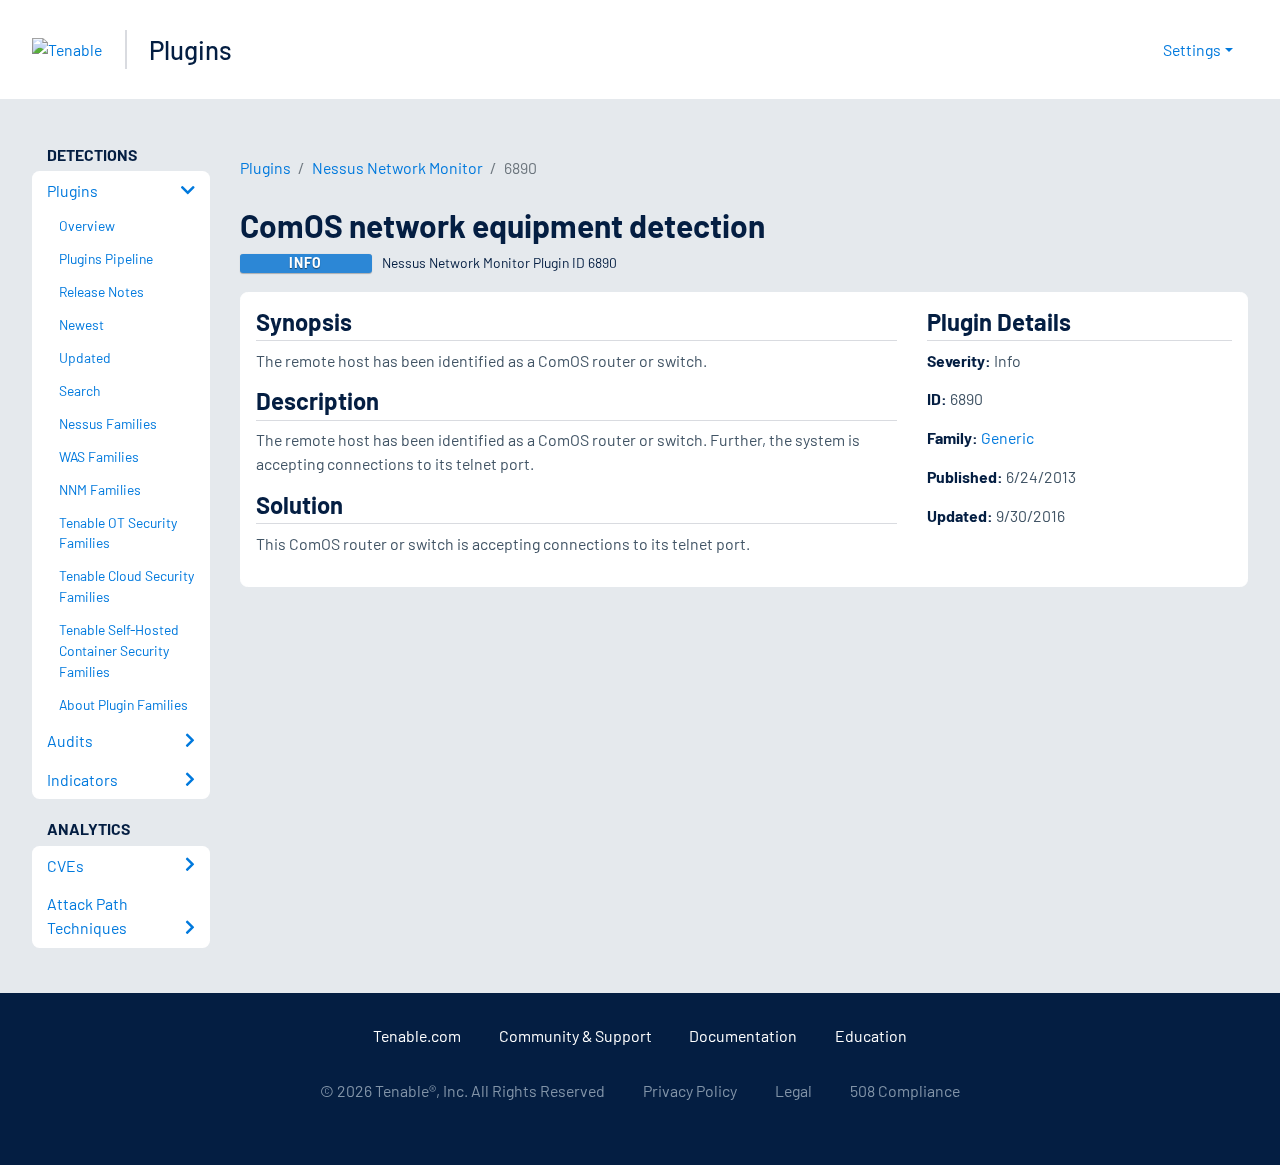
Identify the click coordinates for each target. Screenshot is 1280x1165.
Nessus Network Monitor (397, 167)
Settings (1192, 49)
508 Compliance (905, 1090)
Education (871, 1035)
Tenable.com (417, 1035)
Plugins (190, 49)
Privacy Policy (690, 1090)
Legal (793, 1090)
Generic (1007, 437)
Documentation (743, 1035)
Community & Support (575, 1035)
